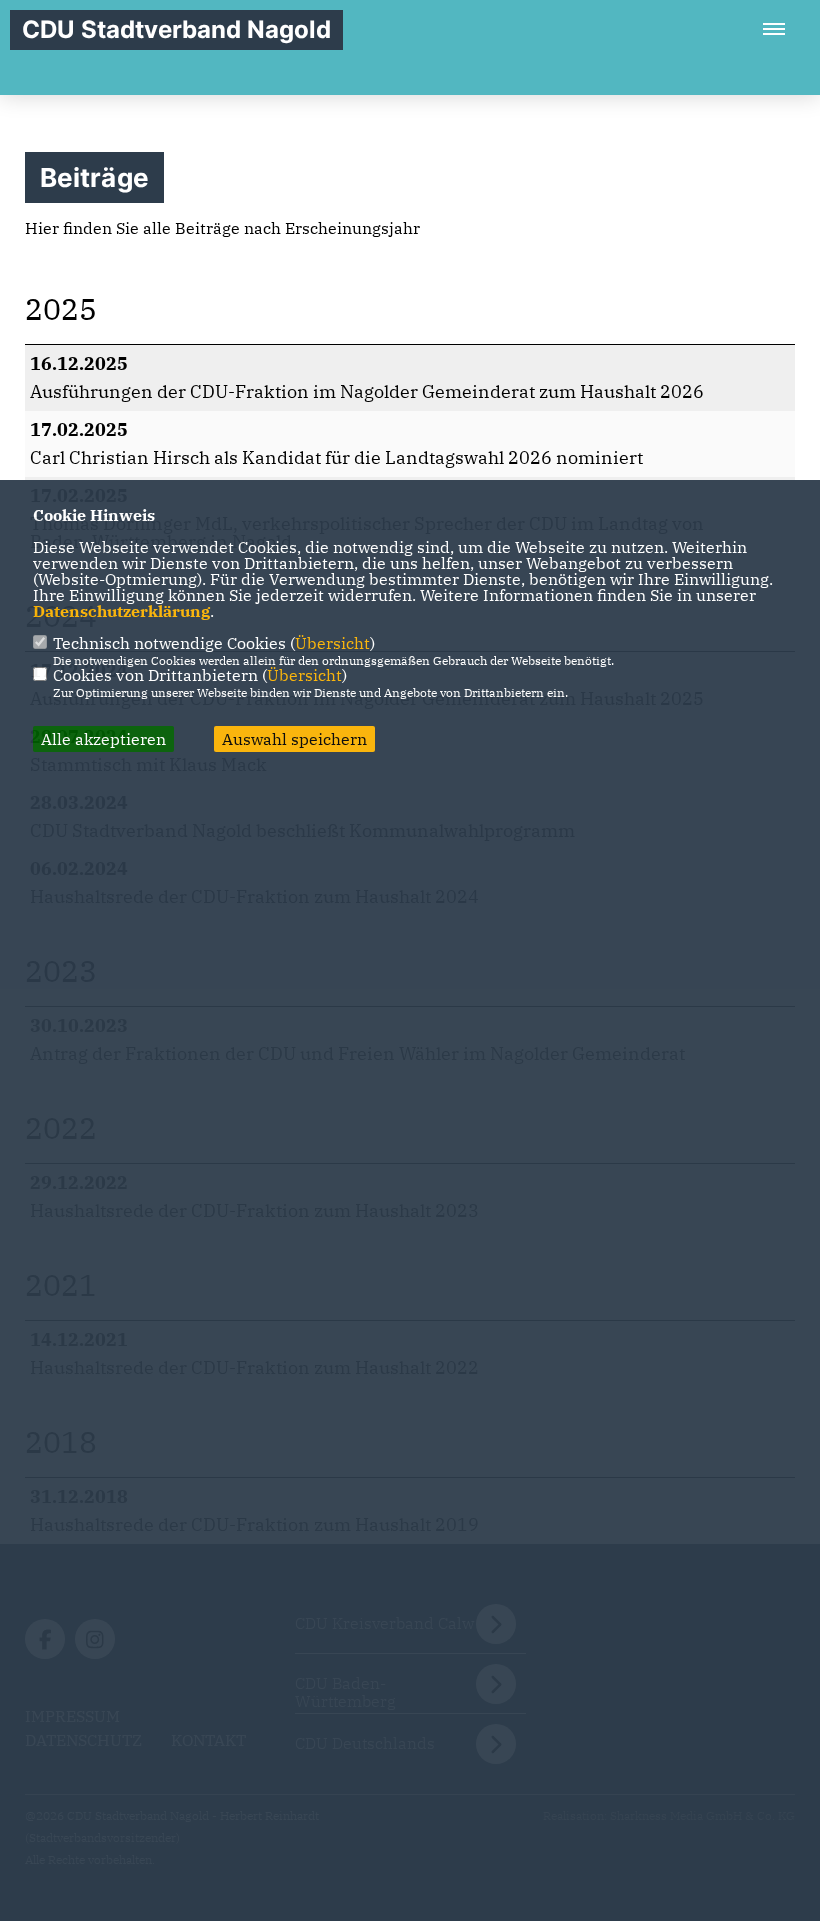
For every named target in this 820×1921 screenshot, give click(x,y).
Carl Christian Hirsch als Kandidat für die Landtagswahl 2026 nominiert (336, 457)
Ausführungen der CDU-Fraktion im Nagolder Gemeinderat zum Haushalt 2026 (367, 391)
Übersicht (332, 643)
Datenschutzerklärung (121, 611)
